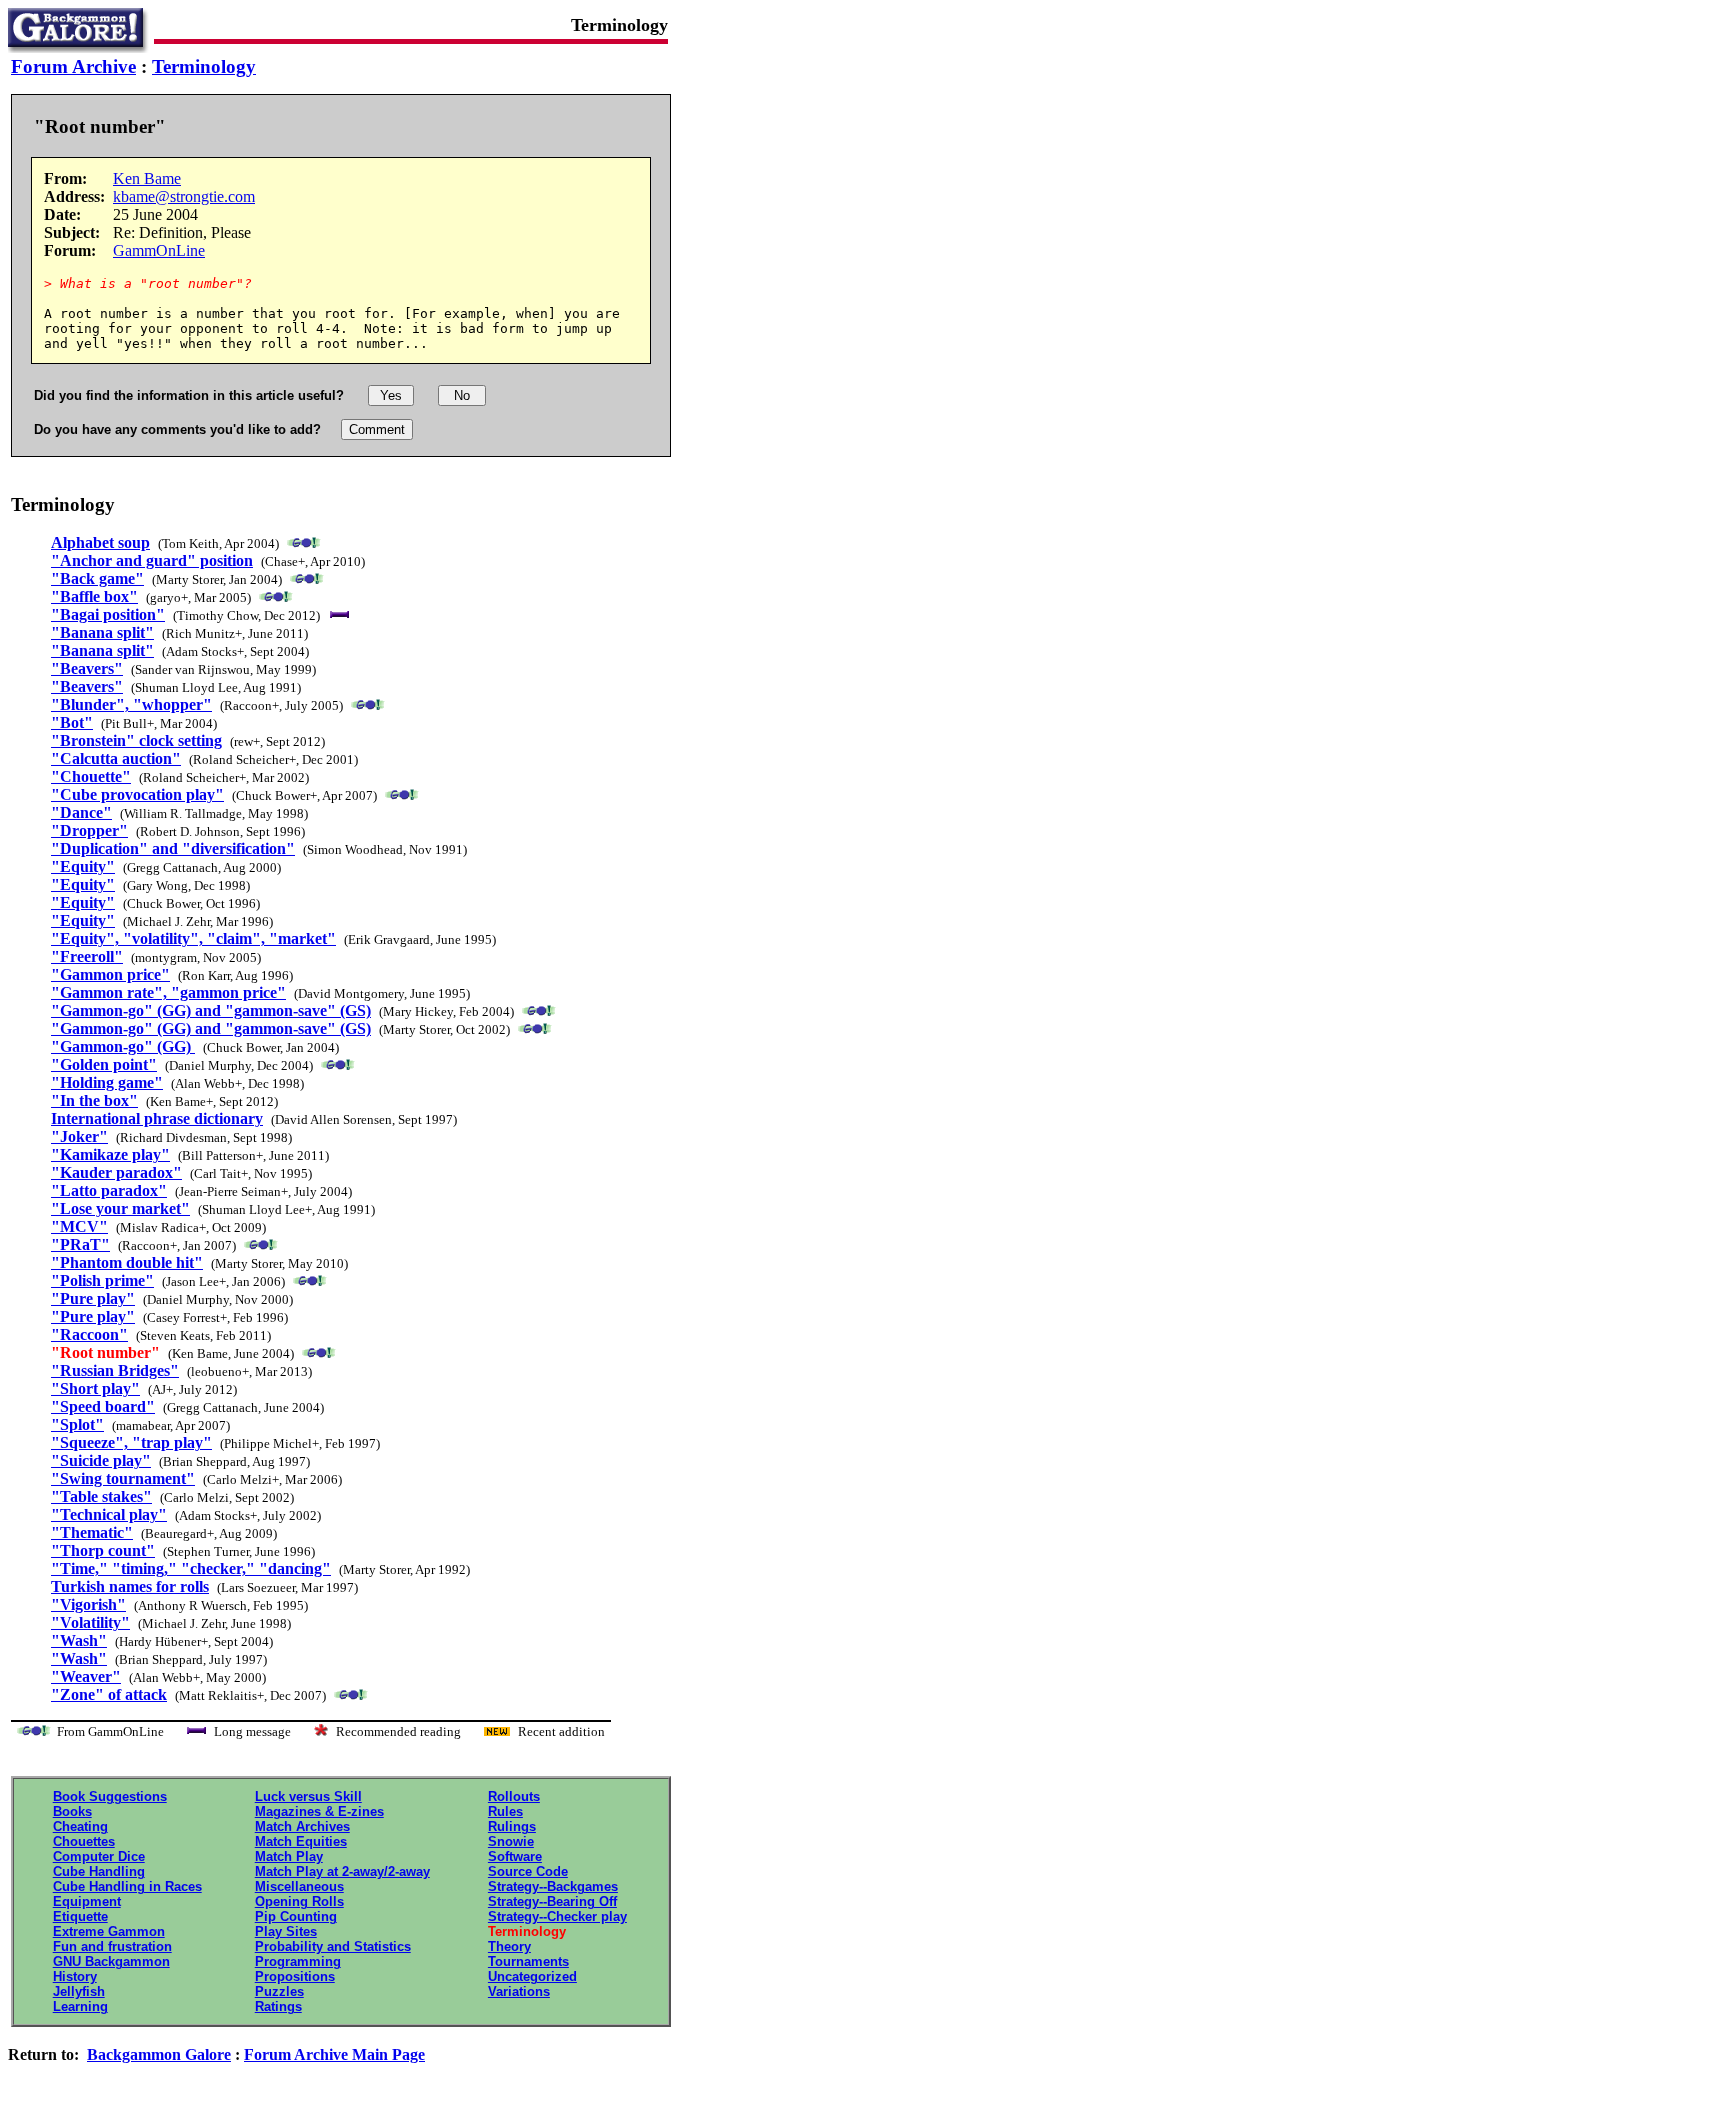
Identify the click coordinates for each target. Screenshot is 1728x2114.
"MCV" (79, 1226)
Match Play (289, 1856)
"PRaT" (80, 1244)
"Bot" (72, 722)
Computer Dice (99, 1856)
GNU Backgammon (111, 1961)
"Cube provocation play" (137, 794)
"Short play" (95, 1388)
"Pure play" (93, 1298)
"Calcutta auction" (116, 758)
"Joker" (79, 1136)
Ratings (278, 2006)
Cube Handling (99, 1871)
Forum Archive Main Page (334, 2054)
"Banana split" (102, 632)
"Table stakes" (101, 1496)
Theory (509, 1946)
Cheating (80, 1826)
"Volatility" (90, 1622)
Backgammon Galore (159, 2054)
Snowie (511, 1841)
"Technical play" (109, 1514)
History (75, 1976)
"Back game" (97, 578)
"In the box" (94, 1100)
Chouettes (84, 1841)
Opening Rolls (299, 1901)
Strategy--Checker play (557, 1916)
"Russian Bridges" (115, 1370)
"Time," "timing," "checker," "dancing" (191, 1568)
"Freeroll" (87, 956)
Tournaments (528, 1961)
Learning (80, 2006)
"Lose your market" (120, 1208)
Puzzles (279, 1991)
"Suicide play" (101, 1460)
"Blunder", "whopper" (131, 704)
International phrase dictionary (157, 1118)
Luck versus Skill (308, 1796)
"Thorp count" (103, 1550)
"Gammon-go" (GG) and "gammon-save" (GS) (211, 1010)
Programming (298, 1961)
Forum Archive (73, 66)
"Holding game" (107, 1082)
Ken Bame (147, 178)
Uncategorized (532, 1976)
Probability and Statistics (333, 1946)
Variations (519, 1991)
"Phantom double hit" (127, 1262)
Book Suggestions (110, 1796)
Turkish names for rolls (130, 1586)
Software (515, 1856)
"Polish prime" (102, 1280)
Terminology (204, 66)
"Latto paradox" (109, 1190)
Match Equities (301, 1841)
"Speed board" (103, 1406)
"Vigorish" (88, 1604)
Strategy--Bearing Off (552, 1901)
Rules (505, 1811)
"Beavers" (87, 668)
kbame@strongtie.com (184, 196)
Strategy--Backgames (553, 1886)
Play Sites (286, 1931)
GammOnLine (159, 250)
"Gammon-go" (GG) (123, 1046)
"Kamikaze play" (110, 1154)
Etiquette (80, 1916)
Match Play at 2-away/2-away (342, 1871)
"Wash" (79, 1640)
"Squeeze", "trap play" (131, 1442)
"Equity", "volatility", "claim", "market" (193, 938)
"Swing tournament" (123, 1478)
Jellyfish (79, 1991)
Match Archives (302, 1826)
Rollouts (514, 1796)
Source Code (528, 1871)
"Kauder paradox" (116, 1172)
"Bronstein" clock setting (136, 740)
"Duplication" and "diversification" (173, 848)
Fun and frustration (112, 1946)
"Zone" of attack (109, 1694)
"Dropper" (89, 830)
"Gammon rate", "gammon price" (168, 992)
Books (72, 1811)
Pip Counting (296, 1916)
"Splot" (77, 1424)
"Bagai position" (108, 614)
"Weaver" (86, 1676)
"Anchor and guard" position (152, 560)
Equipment (87, 1901)
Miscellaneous (299, 1886)
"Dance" (81, 812)
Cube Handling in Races (127, 1886)
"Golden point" (104, 1064)
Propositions (295, 1976)
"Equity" (83, 866)
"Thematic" (92, 1532)
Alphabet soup (100, 542)
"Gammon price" (110, 974)
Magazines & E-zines (319, 1811)
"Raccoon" (89, 1334)
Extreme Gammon (109, 1931)
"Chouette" (91, 776)
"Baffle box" (94, 596)
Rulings (512, 1826)
